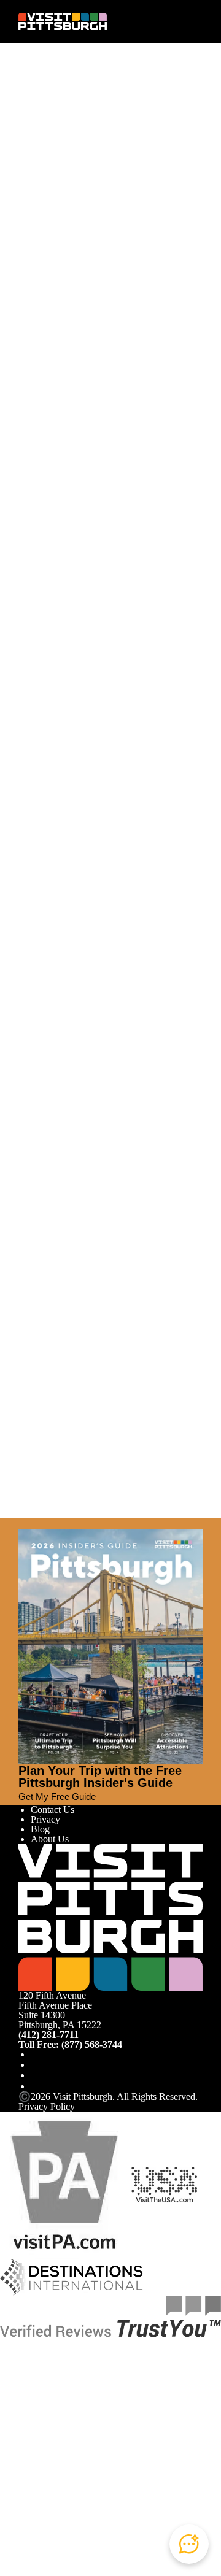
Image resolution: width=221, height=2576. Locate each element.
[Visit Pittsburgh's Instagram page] (36, 2065)
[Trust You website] (110, 2315)
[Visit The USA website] (164, 2184)
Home (52, 97)
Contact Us (52, 1809)
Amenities (50, 302)
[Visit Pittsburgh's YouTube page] (36, 2075)
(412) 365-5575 (49, 421)
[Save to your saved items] (28, 339)
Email (63, 146)
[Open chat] (189, 2544)
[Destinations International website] (72, 2276)
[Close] (23, 1523)
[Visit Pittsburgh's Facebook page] (36, 2054)
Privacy (45, 1819)
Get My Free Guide (57, 1797)
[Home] (63, 21)
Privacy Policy (47, 2106)
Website (34, 146)
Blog (40, 1829)
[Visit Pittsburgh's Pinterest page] (36, 2086)
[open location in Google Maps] (103, 359)
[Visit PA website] (64, 2184)
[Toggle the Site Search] (174, 21)
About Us (50, 1839)
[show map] (45, 339)
